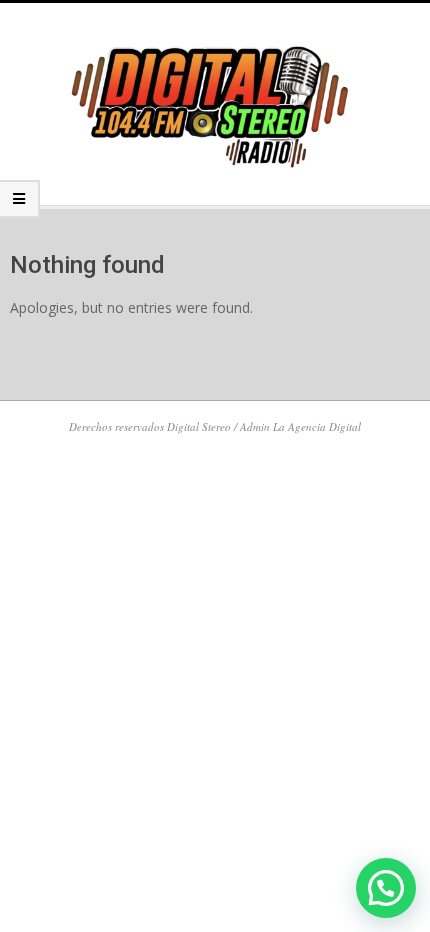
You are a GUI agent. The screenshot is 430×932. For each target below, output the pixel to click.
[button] (386, 888)
